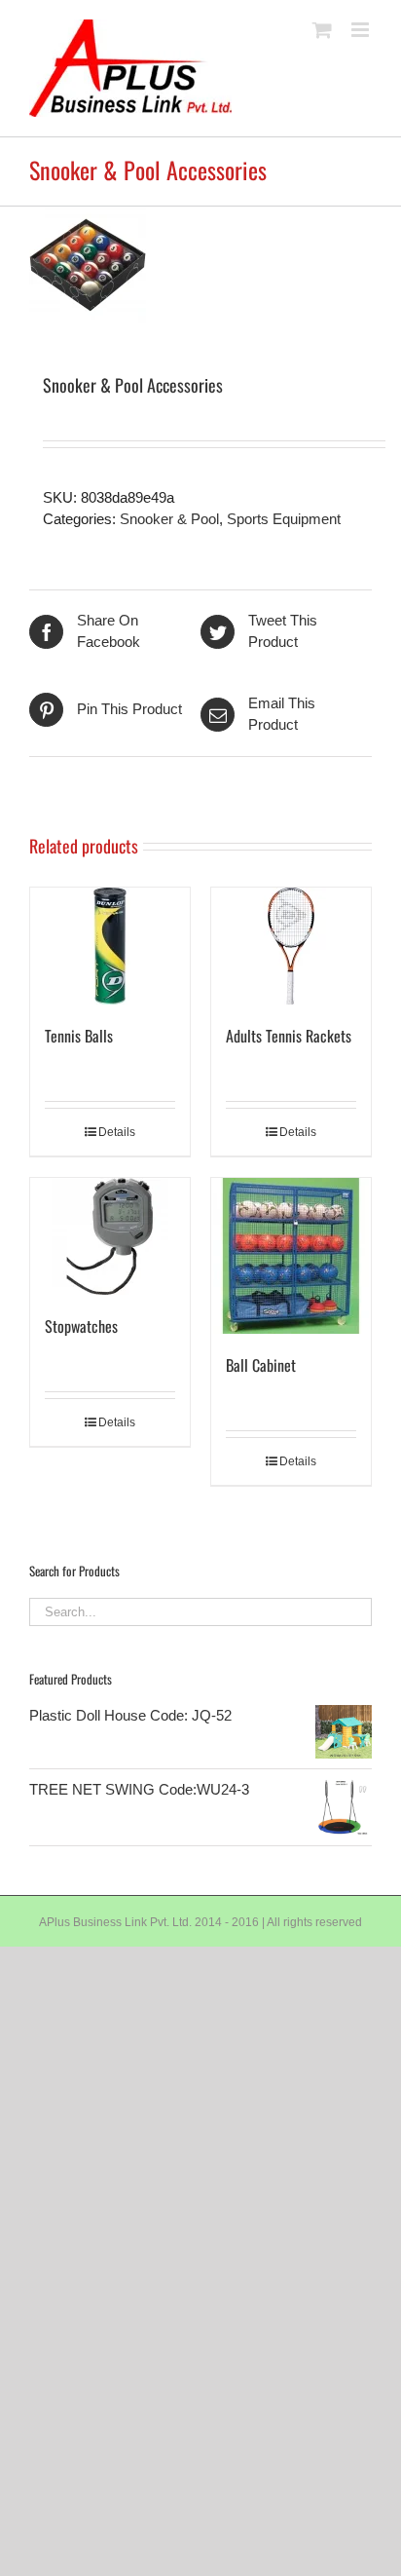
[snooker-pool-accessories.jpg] (200, 265)
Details (117, 1132)
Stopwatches (81, 1326)
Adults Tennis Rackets (289, 1036)
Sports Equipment (284, 519)
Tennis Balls (79, 1036)
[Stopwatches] (110, 1236)
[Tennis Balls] (110, 946)
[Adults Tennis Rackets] (291, 946)
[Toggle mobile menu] (362, 30)
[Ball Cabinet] (291, 1256)
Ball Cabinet (261, 1365)
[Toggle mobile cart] (322, 30)
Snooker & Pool (169, 519)
